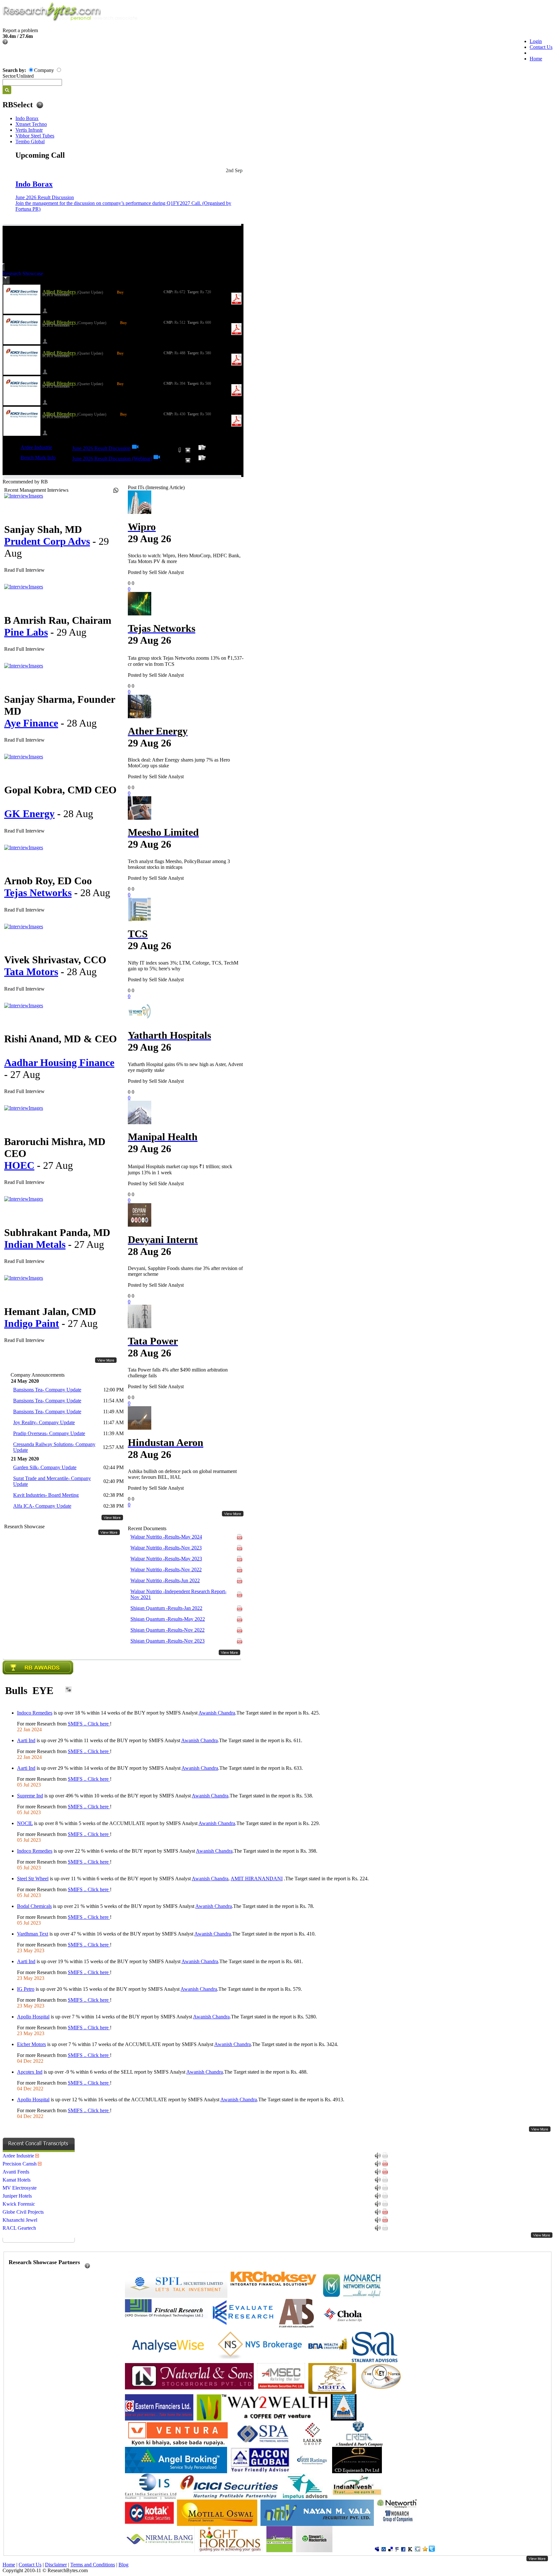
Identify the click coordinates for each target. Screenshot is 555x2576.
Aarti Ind (26, 1740)
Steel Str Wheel (33, 1879)
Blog (123, 2565)
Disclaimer (56, 2565)
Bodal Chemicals (34, 1906)
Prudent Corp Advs (47, 541)
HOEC (19, 1165)
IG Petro (26, 1989)
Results (166, 1537)
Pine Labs (26, 632)
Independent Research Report (178, 1594)
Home (536, 59)
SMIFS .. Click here (89, 1724)
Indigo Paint (32, 1323)
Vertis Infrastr (29, 130)
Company (44, 70)
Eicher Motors (31, 2044)
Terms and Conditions (93, 2565)
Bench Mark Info (38, 458)
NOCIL (25, 1823)
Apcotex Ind (30, 2072)
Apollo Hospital (33, 2017)
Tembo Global (30, 141)
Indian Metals (35, 1244)
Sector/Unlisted (18, 76)
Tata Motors (31, 972)
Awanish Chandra (217, 1713)
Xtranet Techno (31, 124)
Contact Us (541, 47)
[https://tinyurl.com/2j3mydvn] (157, 459)
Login (536, 41)
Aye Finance (31, 723)
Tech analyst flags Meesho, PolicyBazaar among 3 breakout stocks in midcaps (179, 864)
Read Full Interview (24, 570)
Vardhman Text (33, 1934)
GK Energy (29, 814)
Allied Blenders (60, 292)
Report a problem (20, 30)
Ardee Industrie (36, 447)
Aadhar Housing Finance (59, 1063)
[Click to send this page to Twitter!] (432, 2550)
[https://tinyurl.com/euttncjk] (136, 448)
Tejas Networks (38, 893)
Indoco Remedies (35, 1713)
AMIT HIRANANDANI (257, 1879)
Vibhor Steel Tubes (35, 136)
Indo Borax (27, 118)
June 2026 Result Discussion (45, 197)
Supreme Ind (30, 1796)
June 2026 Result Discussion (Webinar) (112, 459)
